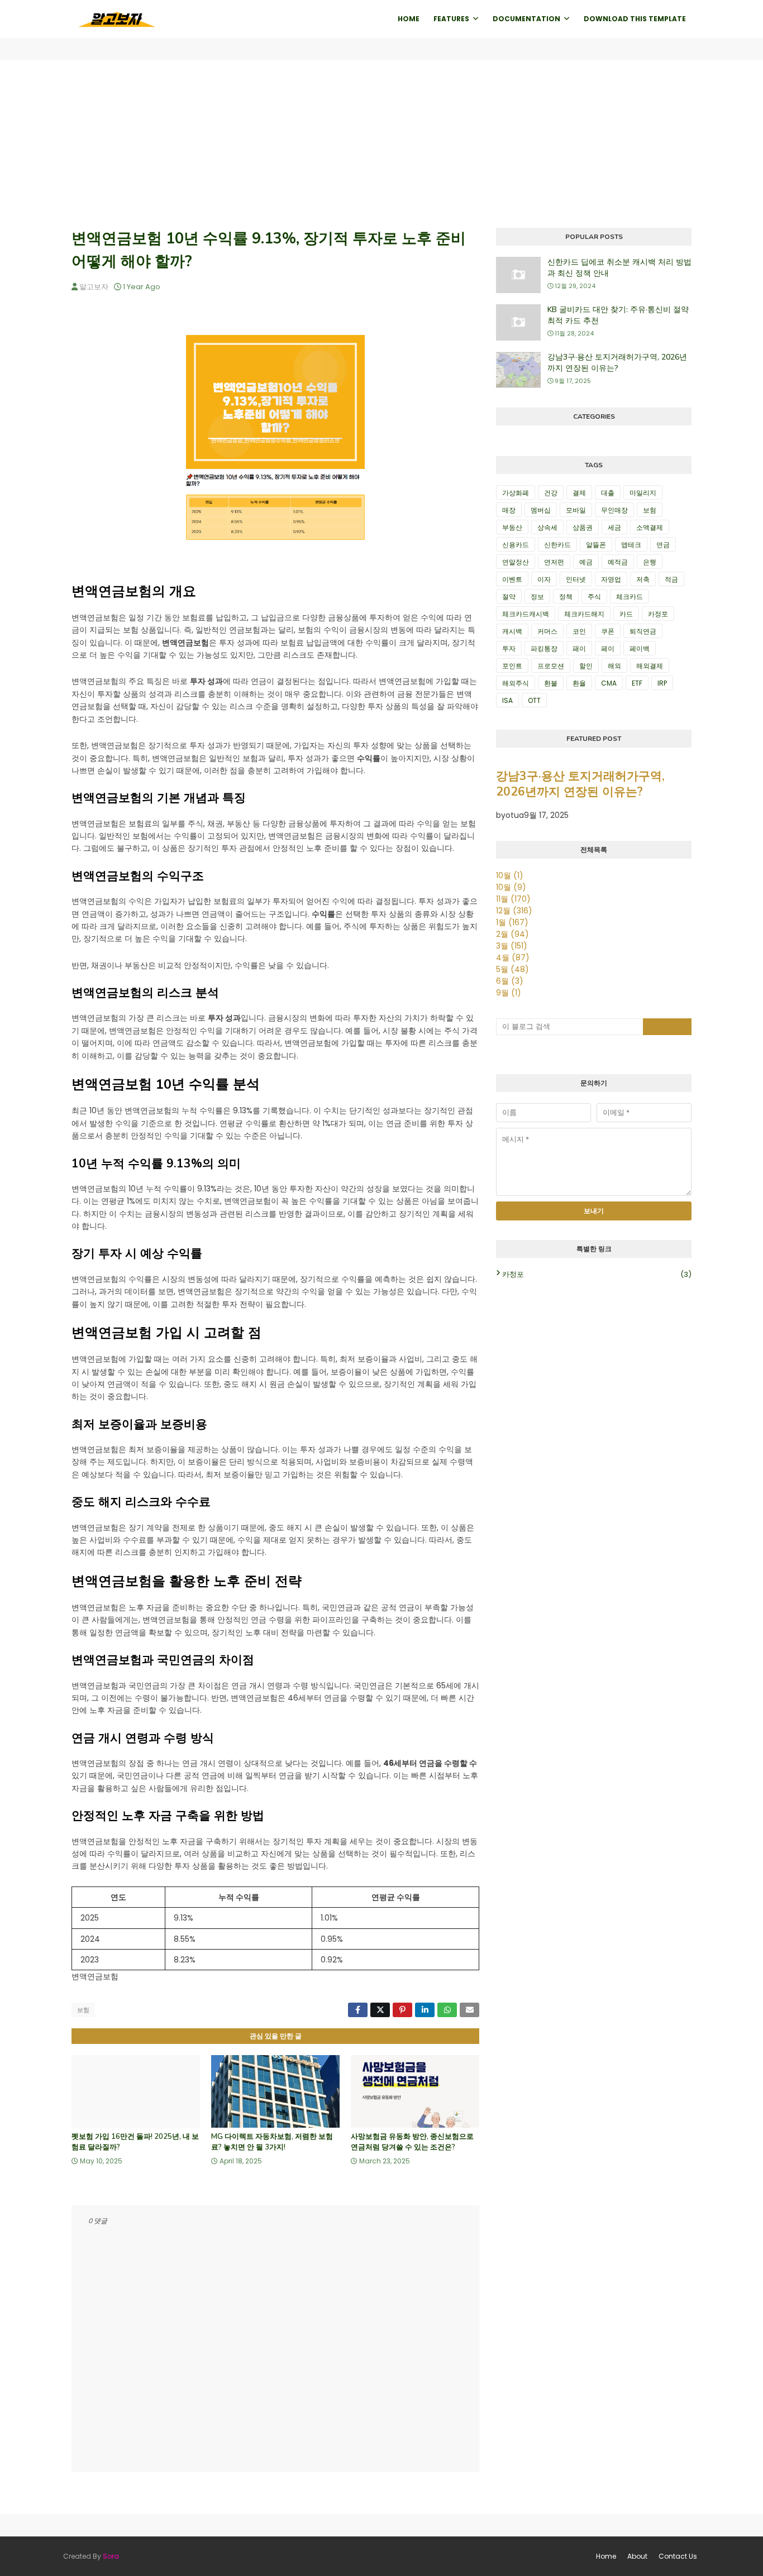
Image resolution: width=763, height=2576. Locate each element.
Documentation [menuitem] (526, 19)
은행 (650, 562)
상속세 (547, 527)
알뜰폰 (596, 545)
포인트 (512, 666)
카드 (626, 614)
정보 (537, 597)
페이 (608, 648)
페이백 (640, 648)
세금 (614, 527)
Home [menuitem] (409, 19)
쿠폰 (608, 631)
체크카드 (630, 597)
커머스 (547, 631)
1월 (512, 922)
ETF (637, 683)
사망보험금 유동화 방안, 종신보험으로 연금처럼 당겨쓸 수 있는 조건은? (412, 2142)
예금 (586, 562)
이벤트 (512, 579)
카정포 (658, 614)
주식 (594, 597)
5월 (512, 969)
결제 (579, 493)
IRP (662, 683)
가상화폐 (516, 493)
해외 (614, 666)
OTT (534, 700)
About (637, 2556)
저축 (643, 579)
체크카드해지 (584, 614)
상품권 (583, 527)
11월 (513, 899)
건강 (551, 493)
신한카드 (557, 545)
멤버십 (541, 510)
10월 (510, 875)
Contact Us (678, 2556)
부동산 (512, 527)
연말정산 (516, 562)
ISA (507, 700)
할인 (586, 666)
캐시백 (512, 631)
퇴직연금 (643, 631)
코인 (579, 631)
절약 (509, 597)
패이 (579, 648)
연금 (663, 545)
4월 (513, 957)
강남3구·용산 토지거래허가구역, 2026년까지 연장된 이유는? (617, 363)
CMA (609, 683)
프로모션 (551, 666)
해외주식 (516, 683)
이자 (544, 579)
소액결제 (650, 527)
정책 (566, 597)
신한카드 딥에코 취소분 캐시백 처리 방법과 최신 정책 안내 (619, 268)
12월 (514, 911)
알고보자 (94, 287)
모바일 (576, 510)
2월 (512, 934)
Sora (111, 2556)
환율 (579, 683)
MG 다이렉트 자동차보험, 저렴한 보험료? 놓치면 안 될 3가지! (272, 2142)
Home (606, 2556)
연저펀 (554, 562)
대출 (608, 493)
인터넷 (576, 579)
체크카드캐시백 (526, 614)
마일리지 (643, 493)
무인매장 (614, 510)
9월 (509, 993)
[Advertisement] (381, 144)
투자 (509, 648)
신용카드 (516, 545)
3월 (512, 946)
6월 (510, 981)
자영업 (611, 579)
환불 (551, 683)
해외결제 (650, 666)
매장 (509, 510)
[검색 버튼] (667, 1027)
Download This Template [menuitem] (635, 19)
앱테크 (631, 545)
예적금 (618, 562)
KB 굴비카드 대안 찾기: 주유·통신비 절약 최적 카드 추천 (618, 315)
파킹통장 (544, 648)
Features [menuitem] (451, 19)
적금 (671, 579)
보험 (83, 2010)
